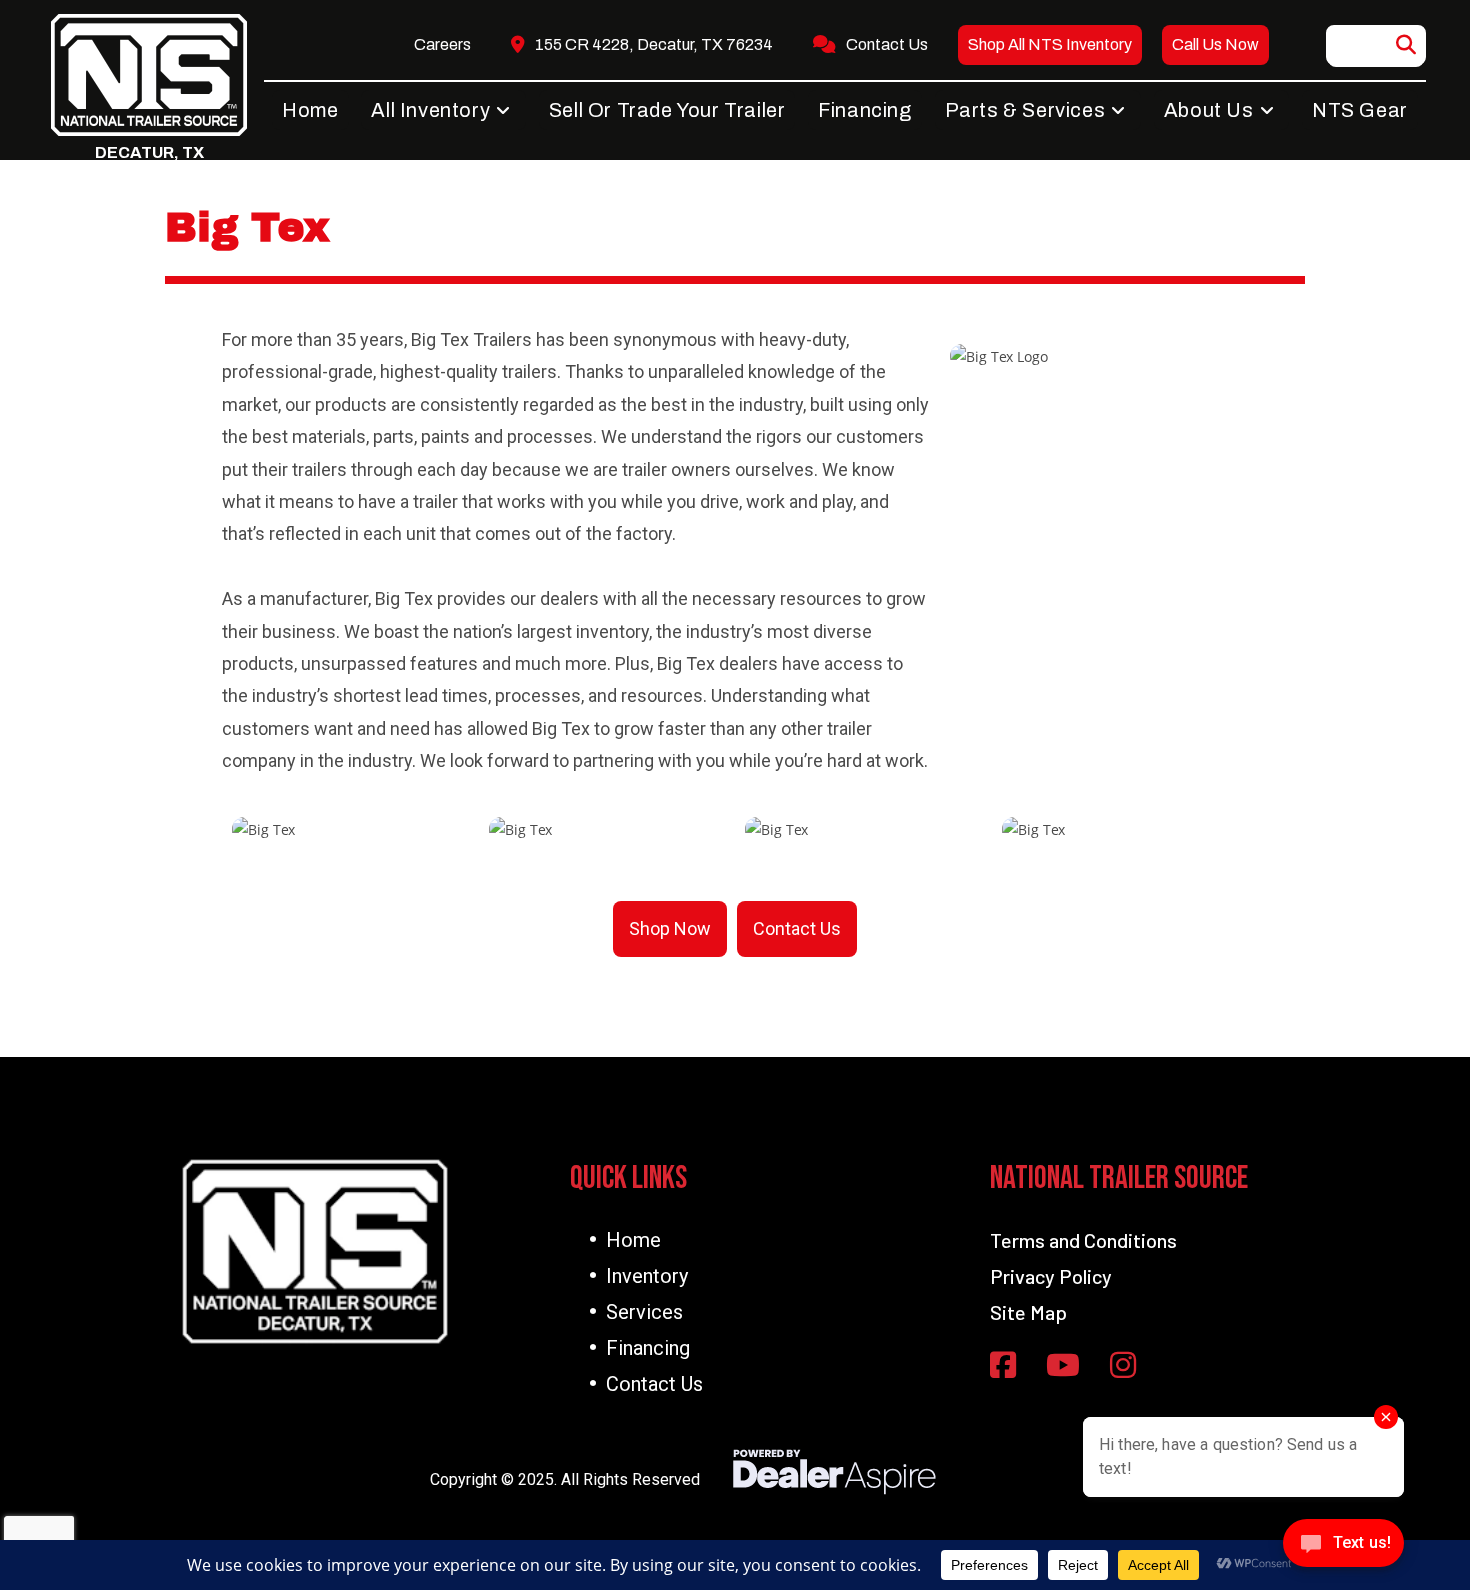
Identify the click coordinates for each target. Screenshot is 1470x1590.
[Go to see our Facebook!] (1003, 1366)
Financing (648, 1348)
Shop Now (670, 928)
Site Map (1028, 1312)
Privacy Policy (1051, 1276)
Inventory (647, 1276)
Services (644, 1312)
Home (633, 1240)
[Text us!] (1343, 1548)
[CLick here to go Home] (315, 1251)
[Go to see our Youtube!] (1063, 1366)
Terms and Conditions (1083, 1240)
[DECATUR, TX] (149, 75)
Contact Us (797, 928)
